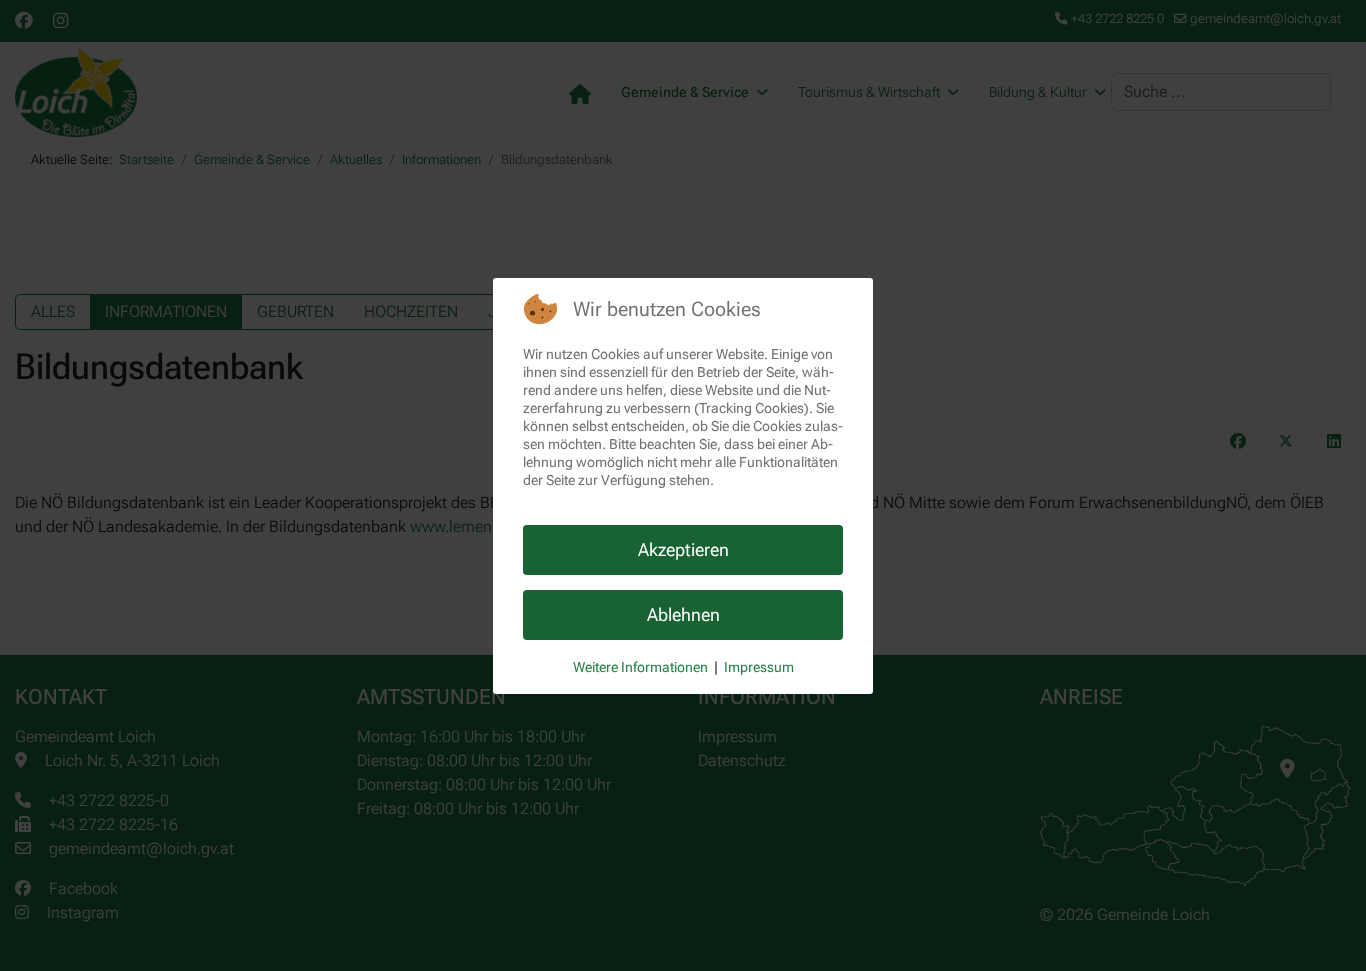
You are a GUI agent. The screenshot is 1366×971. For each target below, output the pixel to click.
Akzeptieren (683, 549)
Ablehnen (683, 614)
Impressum (759, 667)
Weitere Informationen (640, 667)
